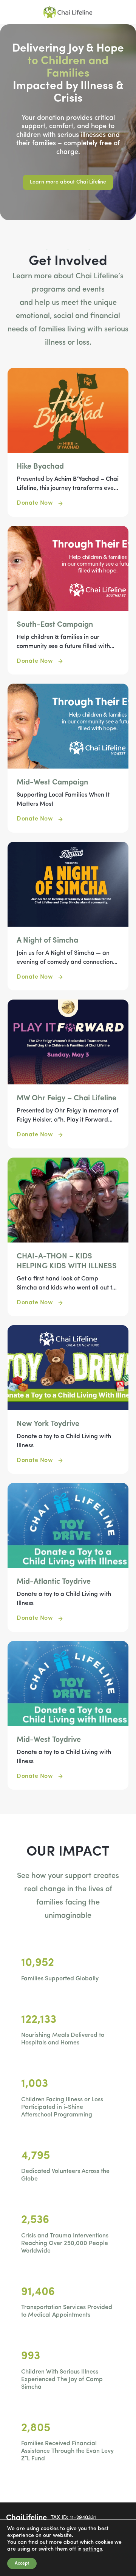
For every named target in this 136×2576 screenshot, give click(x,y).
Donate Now (35, 503)
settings (93, 2549)
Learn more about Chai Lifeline (68, 182)
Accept (22, 2563)
